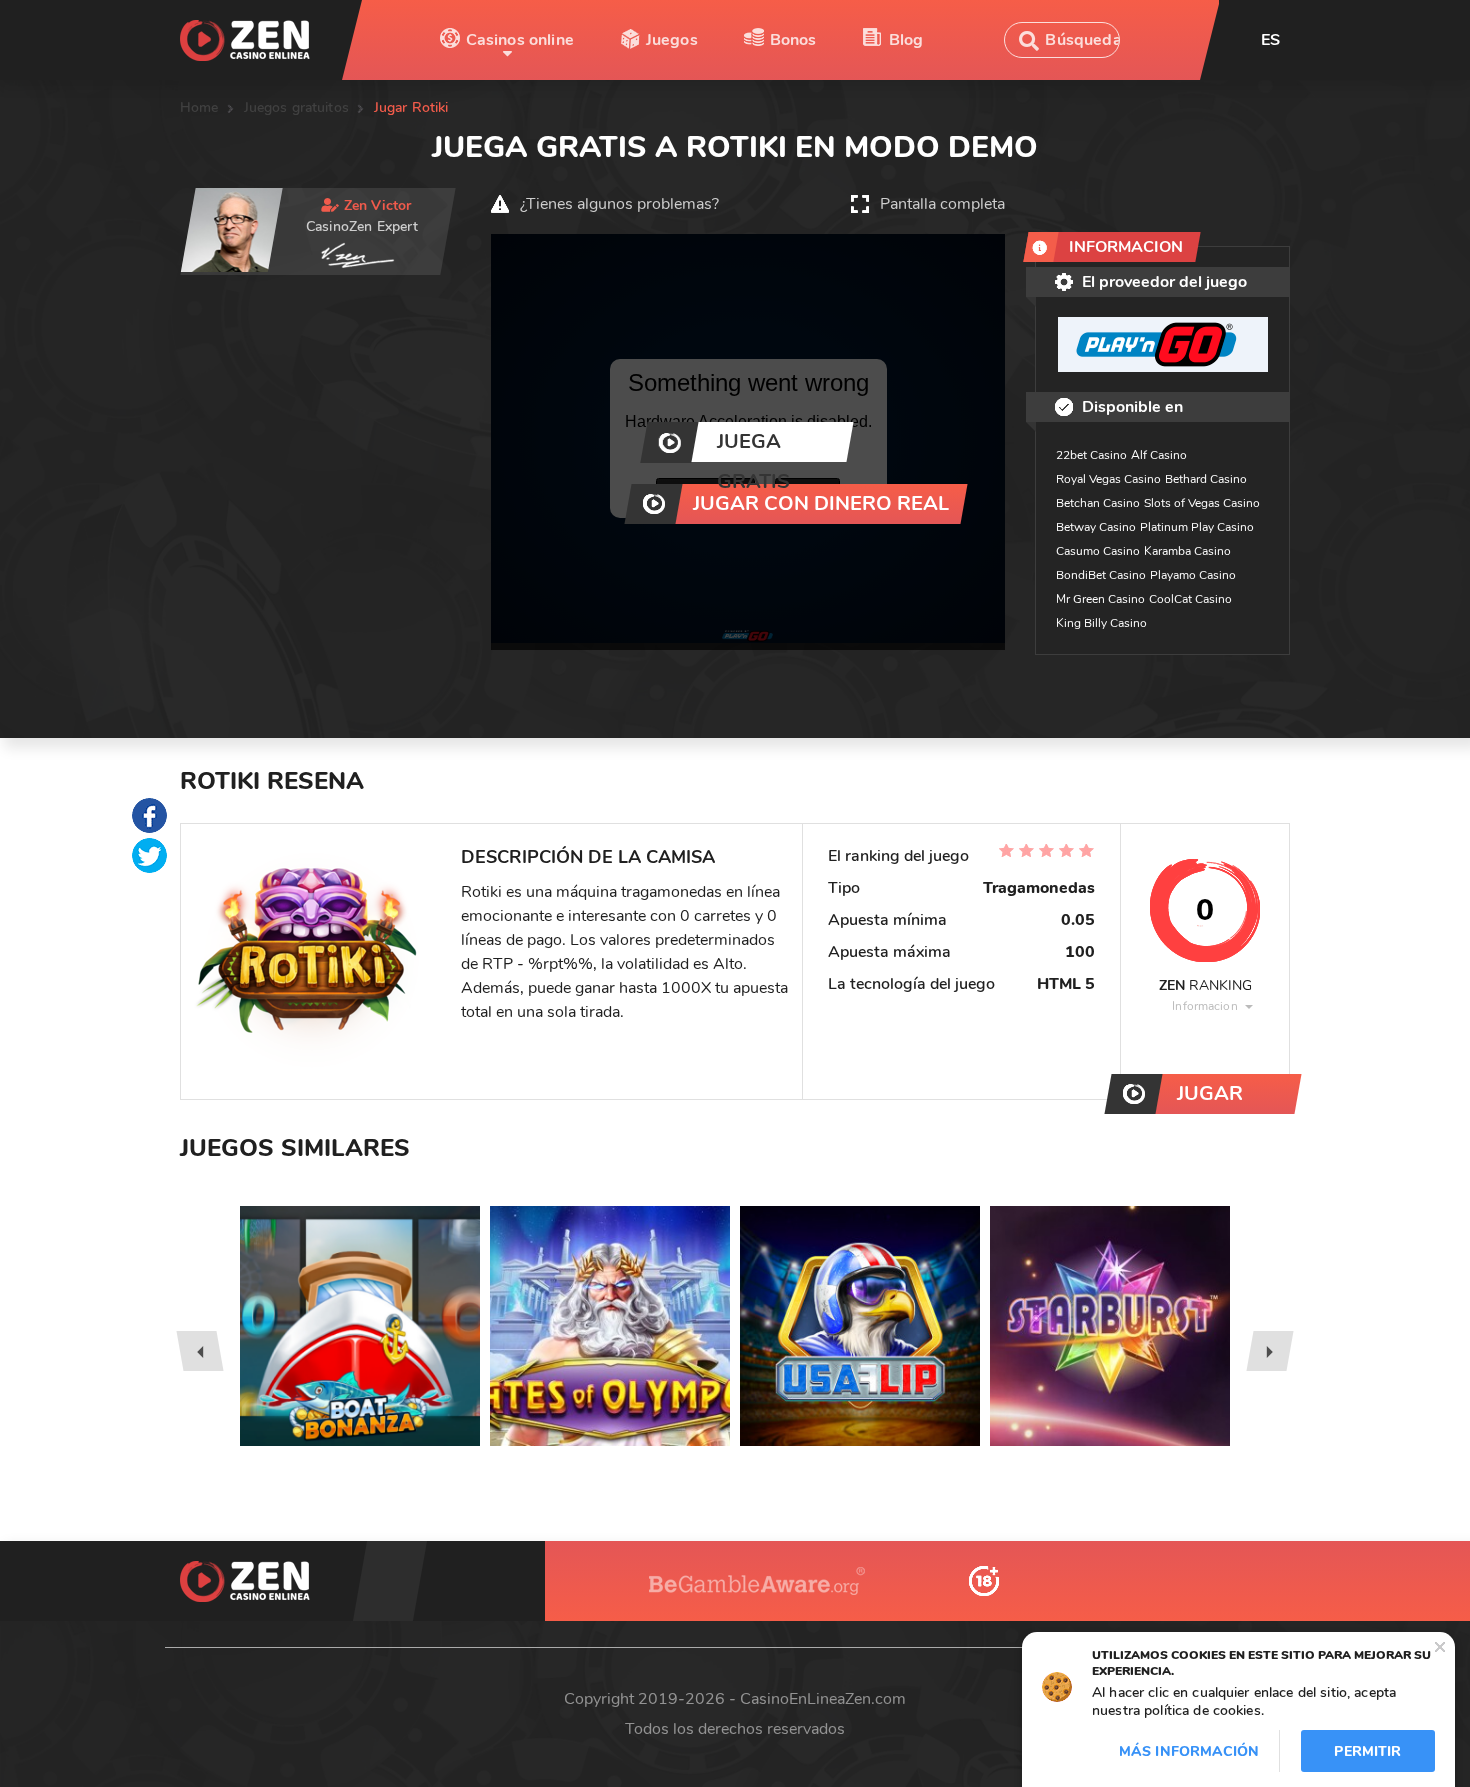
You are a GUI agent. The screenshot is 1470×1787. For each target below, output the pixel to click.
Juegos (672, 40)
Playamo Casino (1193, 575)
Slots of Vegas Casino (1202, 503)
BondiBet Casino (1101, 575)
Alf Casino (1159, 455)
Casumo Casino (1098, 551)
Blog (906, 40)
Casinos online (520, 40)
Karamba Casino (1187, 551)
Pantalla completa (942, 204)
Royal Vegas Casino (1108, 479)
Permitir (1367, 1751)
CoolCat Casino (1190, 599)
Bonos (793, 40)
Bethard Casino (1206, 479)
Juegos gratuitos (296, 107)
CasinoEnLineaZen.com (823, 1699)
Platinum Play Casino (1197, 527)
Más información (1189, 1751)
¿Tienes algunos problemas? (619, 204)
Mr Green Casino (1100, 599)
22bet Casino (1091, 455)
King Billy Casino (1101, 623)
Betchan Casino (1098, 503)
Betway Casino (1096, 527)
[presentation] (199, 1351)
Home (199, 107)
